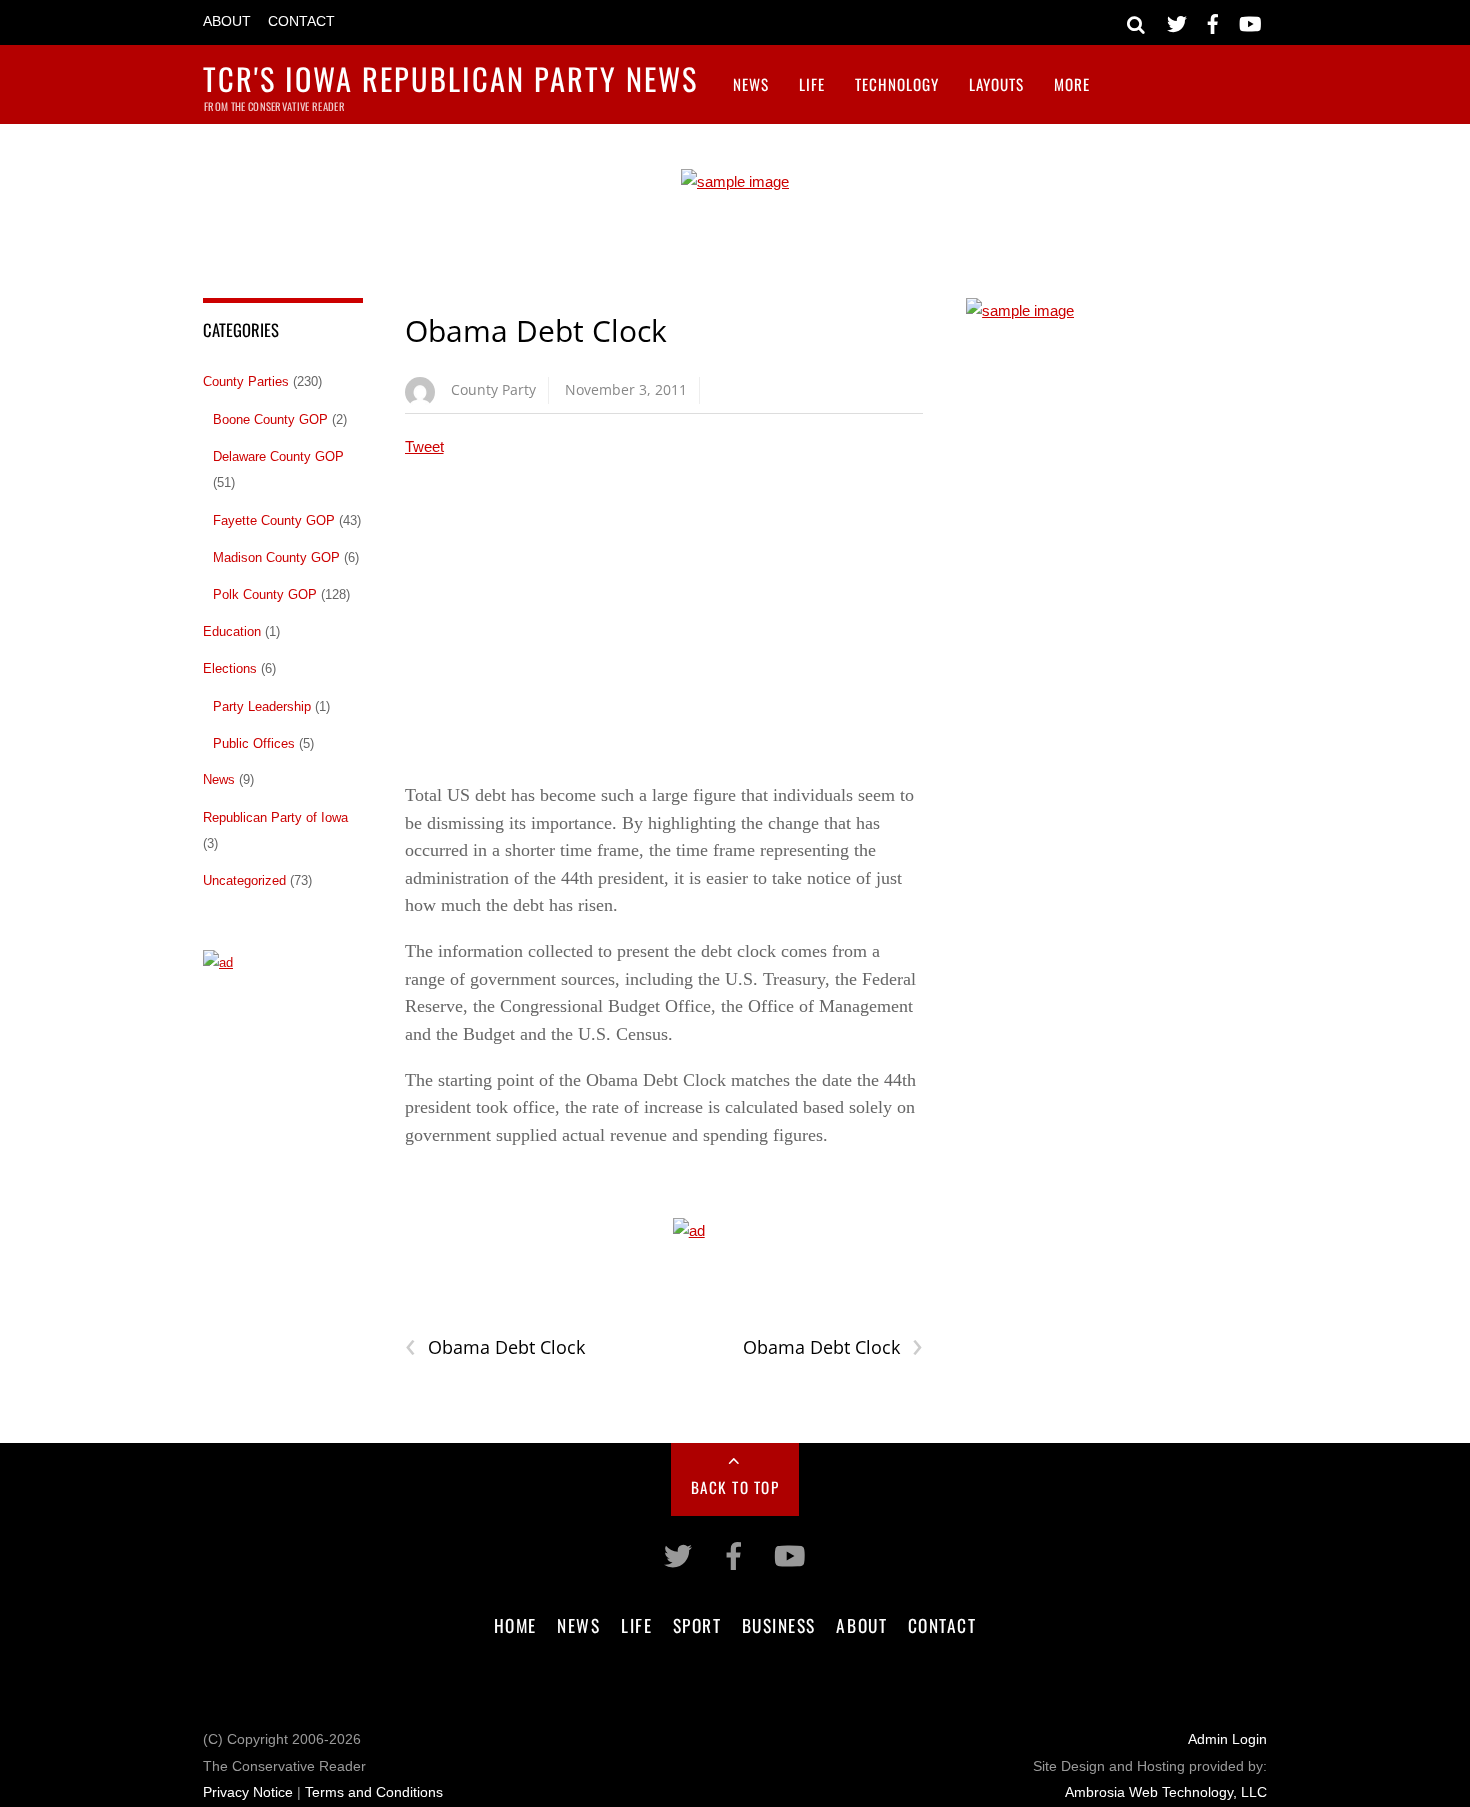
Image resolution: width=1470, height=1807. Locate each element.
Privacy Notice (248, 1792)
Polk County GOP (265, 594)
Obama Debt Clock (536, 330)
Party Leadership (262, 706)
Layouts (996, 84)
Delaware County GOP (278, 456)
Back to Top (735, 1487)
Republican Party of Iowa (275, 817)
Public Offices (254, 743)
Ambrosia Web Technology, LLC (1166, 1792)
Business (779, 1625)
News (751, 84)
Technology (897, 84)
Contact (301, 21)
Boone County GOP (270, 419)
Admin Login (1227, 1739)
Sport (697, 1625)
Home (515, 1625)
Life (812, 84)
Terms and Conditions (374, 1792)
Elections (230, 668)
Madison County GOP (276, 557)
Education (232, 631)
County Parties (246, 381)
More (1072, 84)
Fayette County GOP (274, 520)
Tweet (424, 446)
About (227, 21)
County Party (493, 389)
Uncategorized (244, 880)
